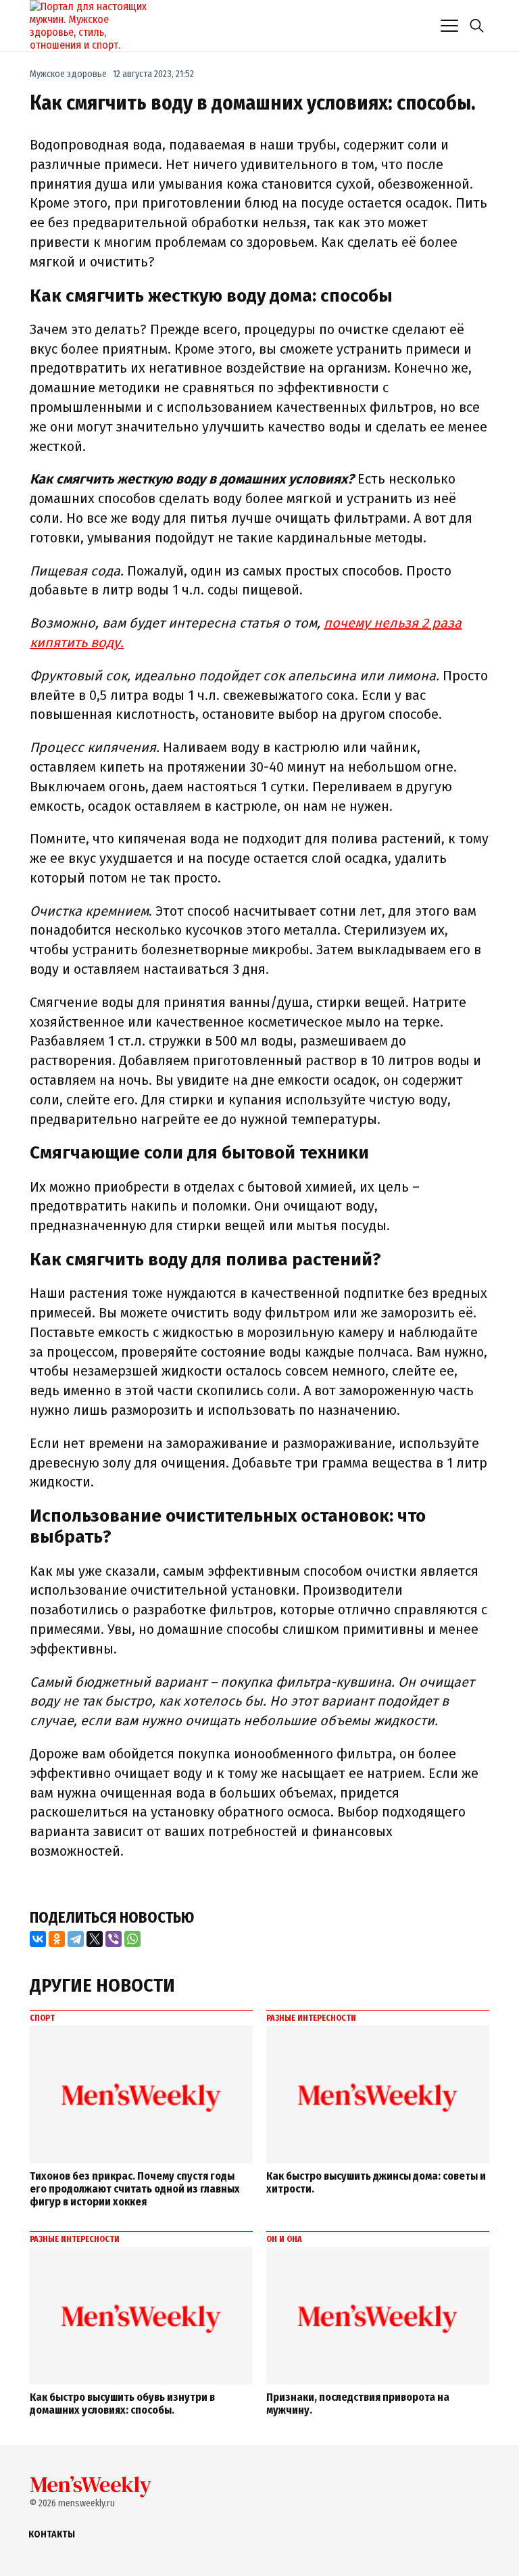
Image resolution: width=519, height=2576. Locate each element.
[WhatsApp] (132, 1939)
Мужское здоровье (68, 74)
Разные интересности (311, 2018)
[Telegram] (76, 1939)
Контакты (52, 2534)
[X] (95, 1939)
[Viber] (114, 1939)
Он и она (284, 2239)
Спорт (42, 2018)
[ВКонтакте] (38, 1939)
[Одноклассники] (57, 1939)
